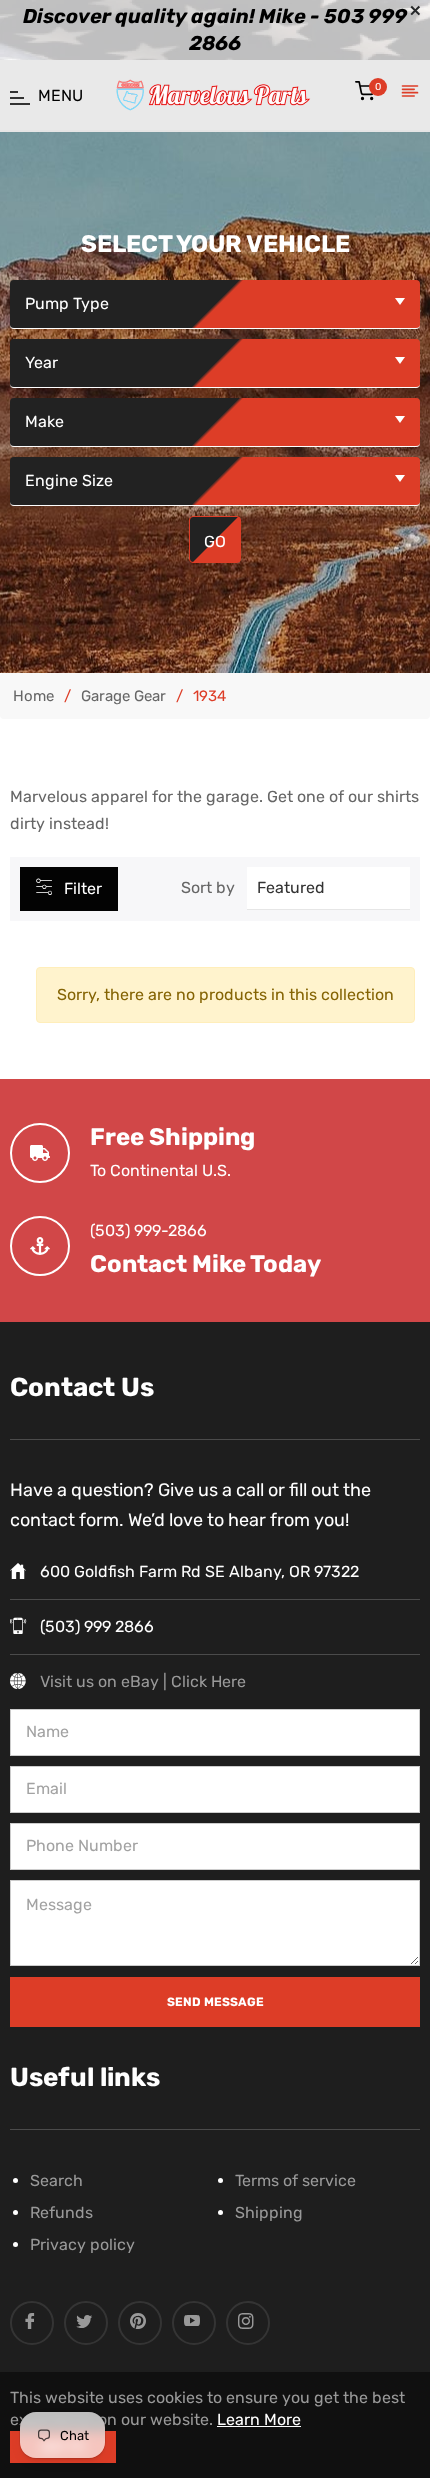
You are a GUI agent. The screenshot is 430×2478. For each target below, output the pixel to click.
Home (33, 696)
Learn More (259, 2419)
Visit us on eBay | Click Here (143, 1681)
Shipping (269, 2212)
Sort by (208, 887)
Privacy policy (82, 2244)
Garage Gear (123, 696)
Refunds (61, 2212)
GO (215, 541)
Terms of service (295, 2180)
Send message (215, 2002)
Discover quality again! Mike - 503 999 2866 (215, 30)
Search (56, 2180)
